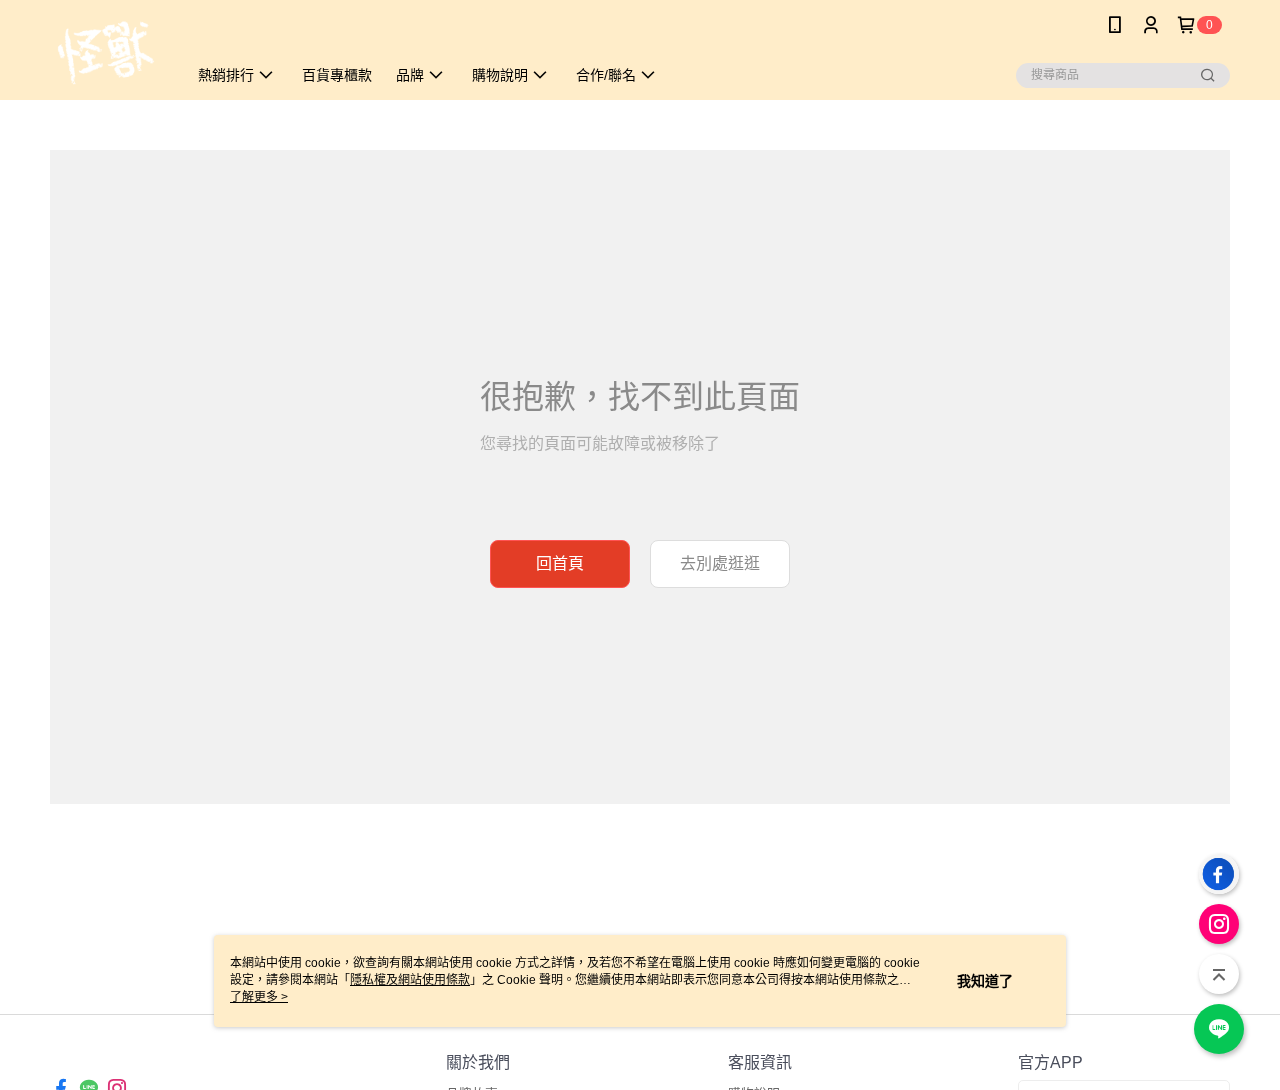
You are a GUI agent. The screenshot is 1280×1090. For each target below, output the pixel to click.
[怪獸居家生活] (106, 52)
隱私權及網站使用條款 (410, 980)
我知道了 (985, 981)
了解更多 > (259, 997)
